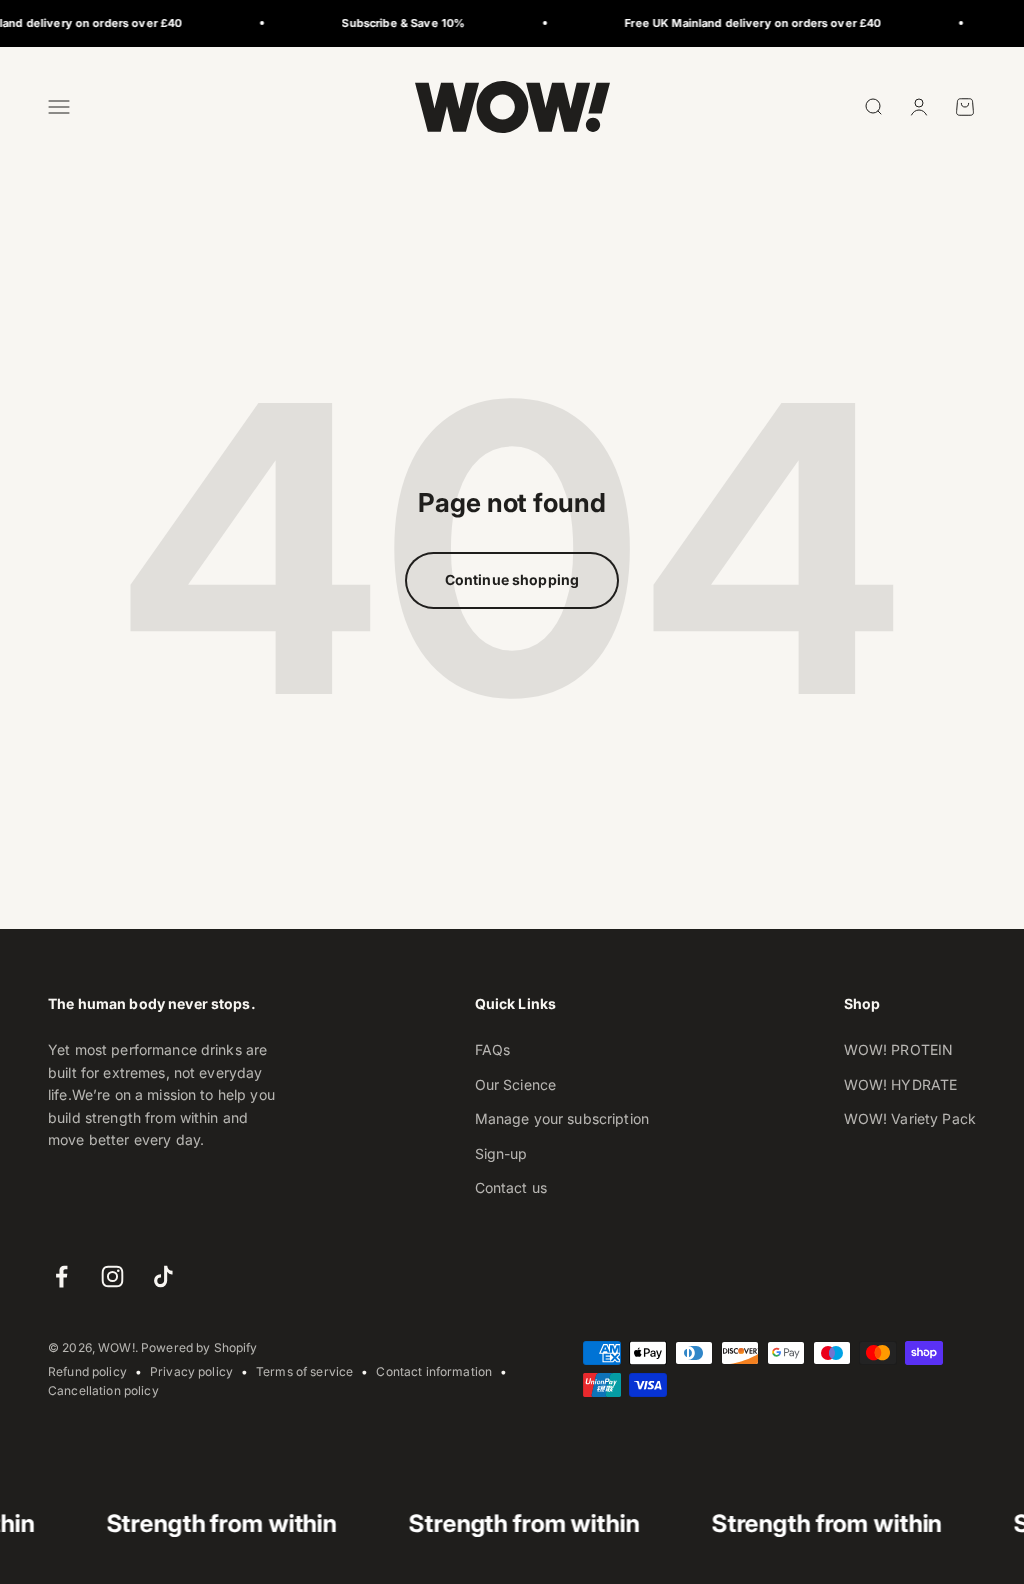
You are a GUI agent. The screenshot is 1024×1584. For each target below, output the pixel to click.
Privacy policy (191, 1371)
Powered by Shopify (199, 1347)
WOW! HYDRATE (901, 1084)
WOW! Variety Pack (910, 1118)
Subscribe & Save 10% (378, 23)
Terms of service (304, 1371)
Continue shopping (512, 579)
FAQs (493, 1049)
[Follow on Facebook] (61, 1276)
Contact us (511, 1187)
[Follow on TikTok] (163, 1276)
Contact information (434, 1371)
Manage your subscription (562, 1118)
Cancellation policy (103, 1390)
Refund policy (87, 1371)
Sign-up (501, 1153)
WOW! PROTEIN (899, 1049)
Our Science (516, 1084)
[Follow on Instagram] (112, 1276)
